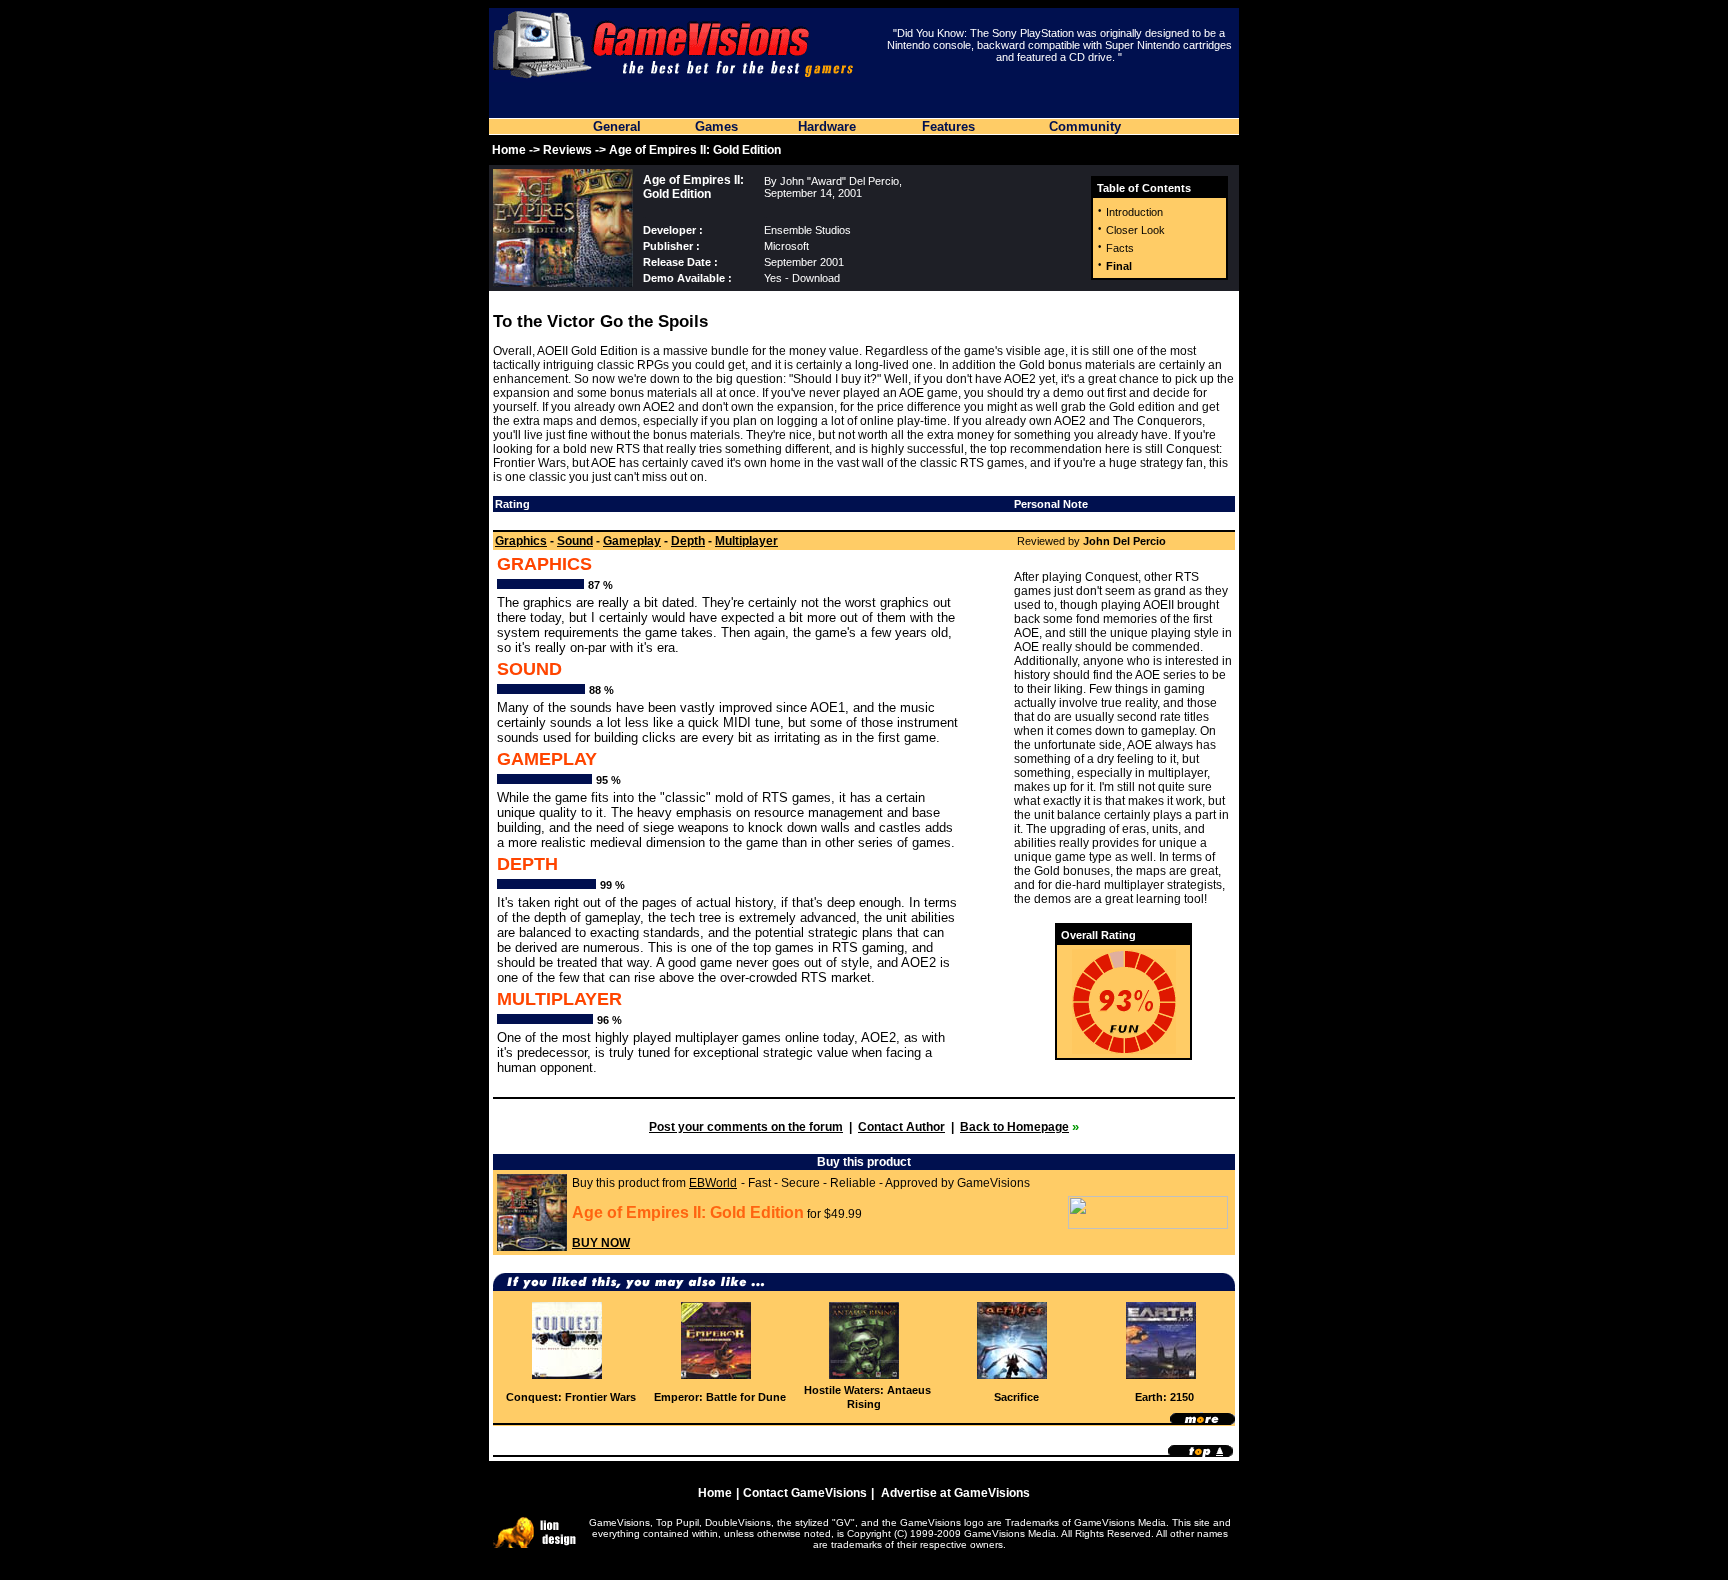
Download (816, 278)
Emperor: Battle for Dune (720, 1397)
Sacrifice (1016, 1397)
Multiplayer (746, 541)
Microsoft (786, 246)
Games (716, 126)
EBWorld (713, 1183)
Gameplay (632, 541)
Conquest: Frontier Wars (571, 1397)
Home (509, 150)
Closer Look (1135, 230)
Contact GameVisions (805, 1493)
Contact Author (901, 1127)
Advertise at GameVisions (955, 1493)
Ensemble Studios (807, 230)
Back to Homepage (1014, 1127)
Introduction (1134, 212)
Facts (1120, 248)
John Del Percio (1124, 541)
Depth (688, 541)
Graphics (521, 541)
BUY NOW (601, 1243)
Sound (575, 541)
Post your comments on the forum (746, 1127)
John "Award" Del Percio (839, 181)
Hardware (827, 126)
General (617, 126)
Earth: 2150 (1164, 1397)
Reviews (567, 150)
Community (1085, 126)
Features (948, 126)
